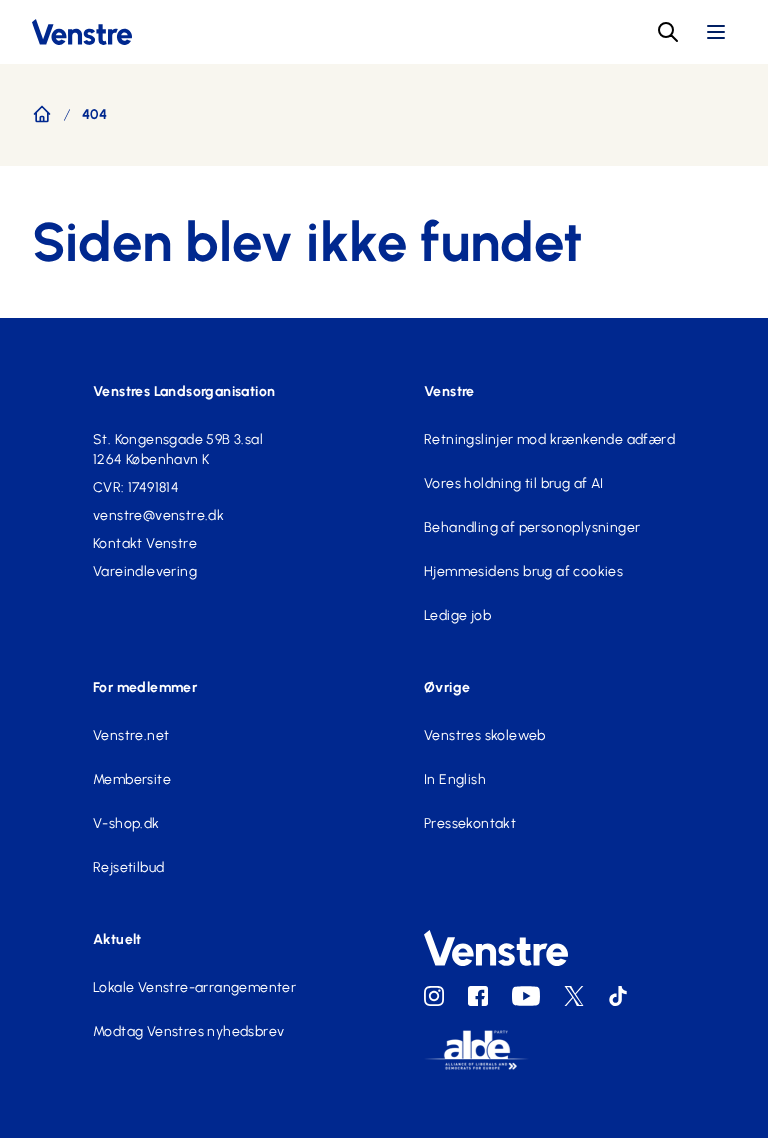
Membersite (132, 779)
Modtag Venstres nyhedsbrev (188, 1031)
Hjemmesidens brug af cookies (523, 571)
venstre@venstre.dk (158, 515)
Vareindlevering (145, 571)
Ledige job (457, 615)
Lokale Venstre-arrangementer (194, 987)
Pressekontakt (470, 823)
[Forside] (42, 114)
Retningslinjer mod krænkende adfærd (549, 439)
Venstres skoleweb (485, 735)
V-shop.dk (126, 823)
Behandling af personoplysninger (532, 527)
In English (455, 779)
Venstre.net (131, 735)
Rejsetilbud (128, 867)
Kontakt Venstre (145, 543)
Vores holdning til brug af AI (514, 483)
